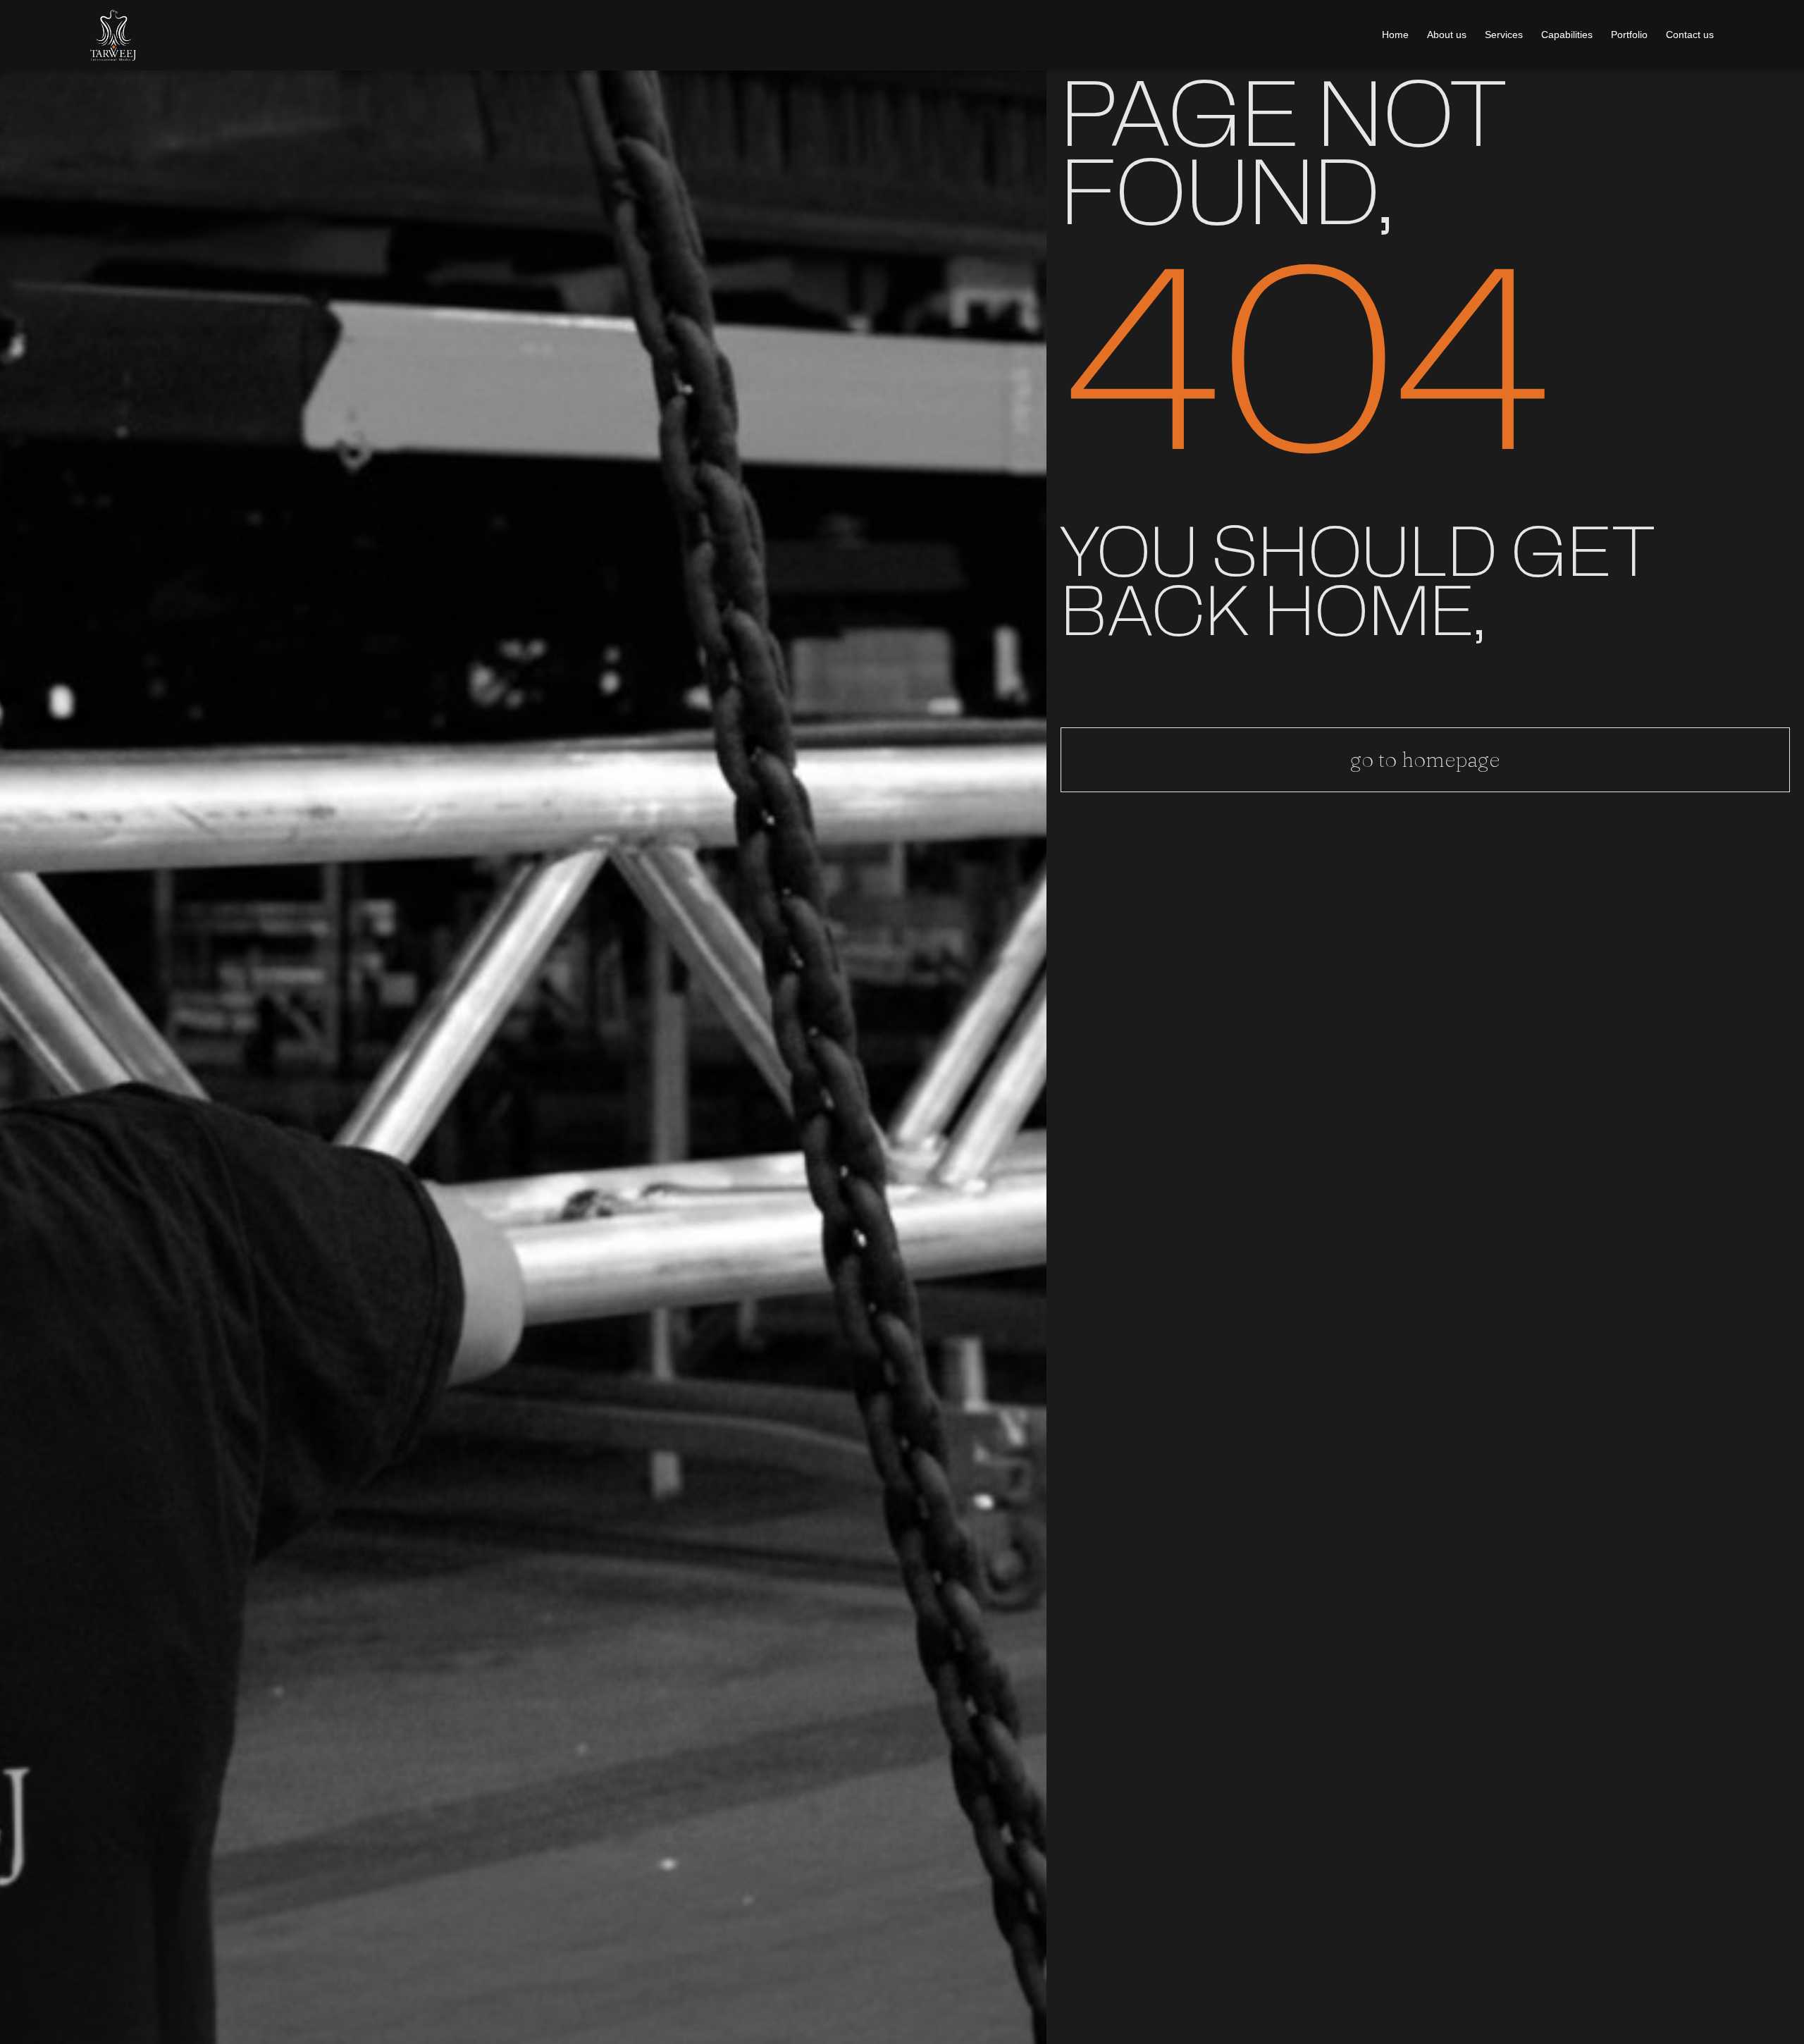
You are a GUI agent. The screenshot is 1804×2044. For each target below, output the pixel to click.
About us (1447, 35)
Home (1395, 35)
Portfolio (1629, 35)
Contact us (1690, 35)
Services (1504, 35)
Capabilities (1567, 35)
